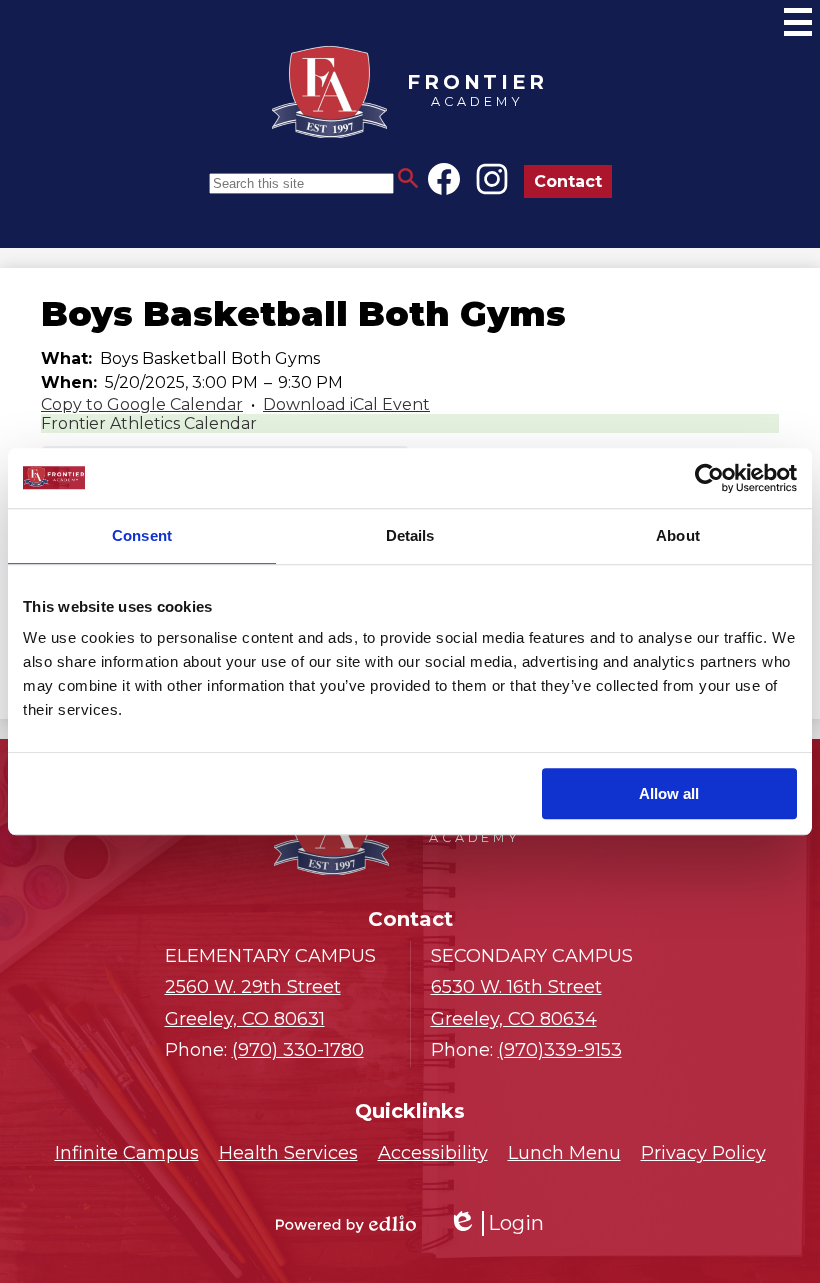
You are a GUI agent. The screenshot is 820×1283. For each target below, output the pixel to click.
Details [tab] (410, 535)
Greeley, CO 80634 (516, 1003)
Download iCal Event (346, 404)
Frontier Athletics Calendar (149, 423)
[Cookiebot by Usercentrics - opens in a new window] (709, 478)
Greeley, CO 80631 (253, 1003)
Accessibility (433, 1153)
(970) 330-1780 (298, 1050)
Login (496, 1223)
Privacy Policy (703, 1153)
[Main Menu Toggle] (798, 22)
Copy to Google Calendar (142, 404)
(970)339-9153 (560, 1050)
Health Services (288, 1153)
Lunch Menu (564, 1153)
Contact (568, 181)
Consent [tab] (142, 535)
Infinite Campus (127, 1153)
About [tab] (678, 535)
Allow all (669, 793)
